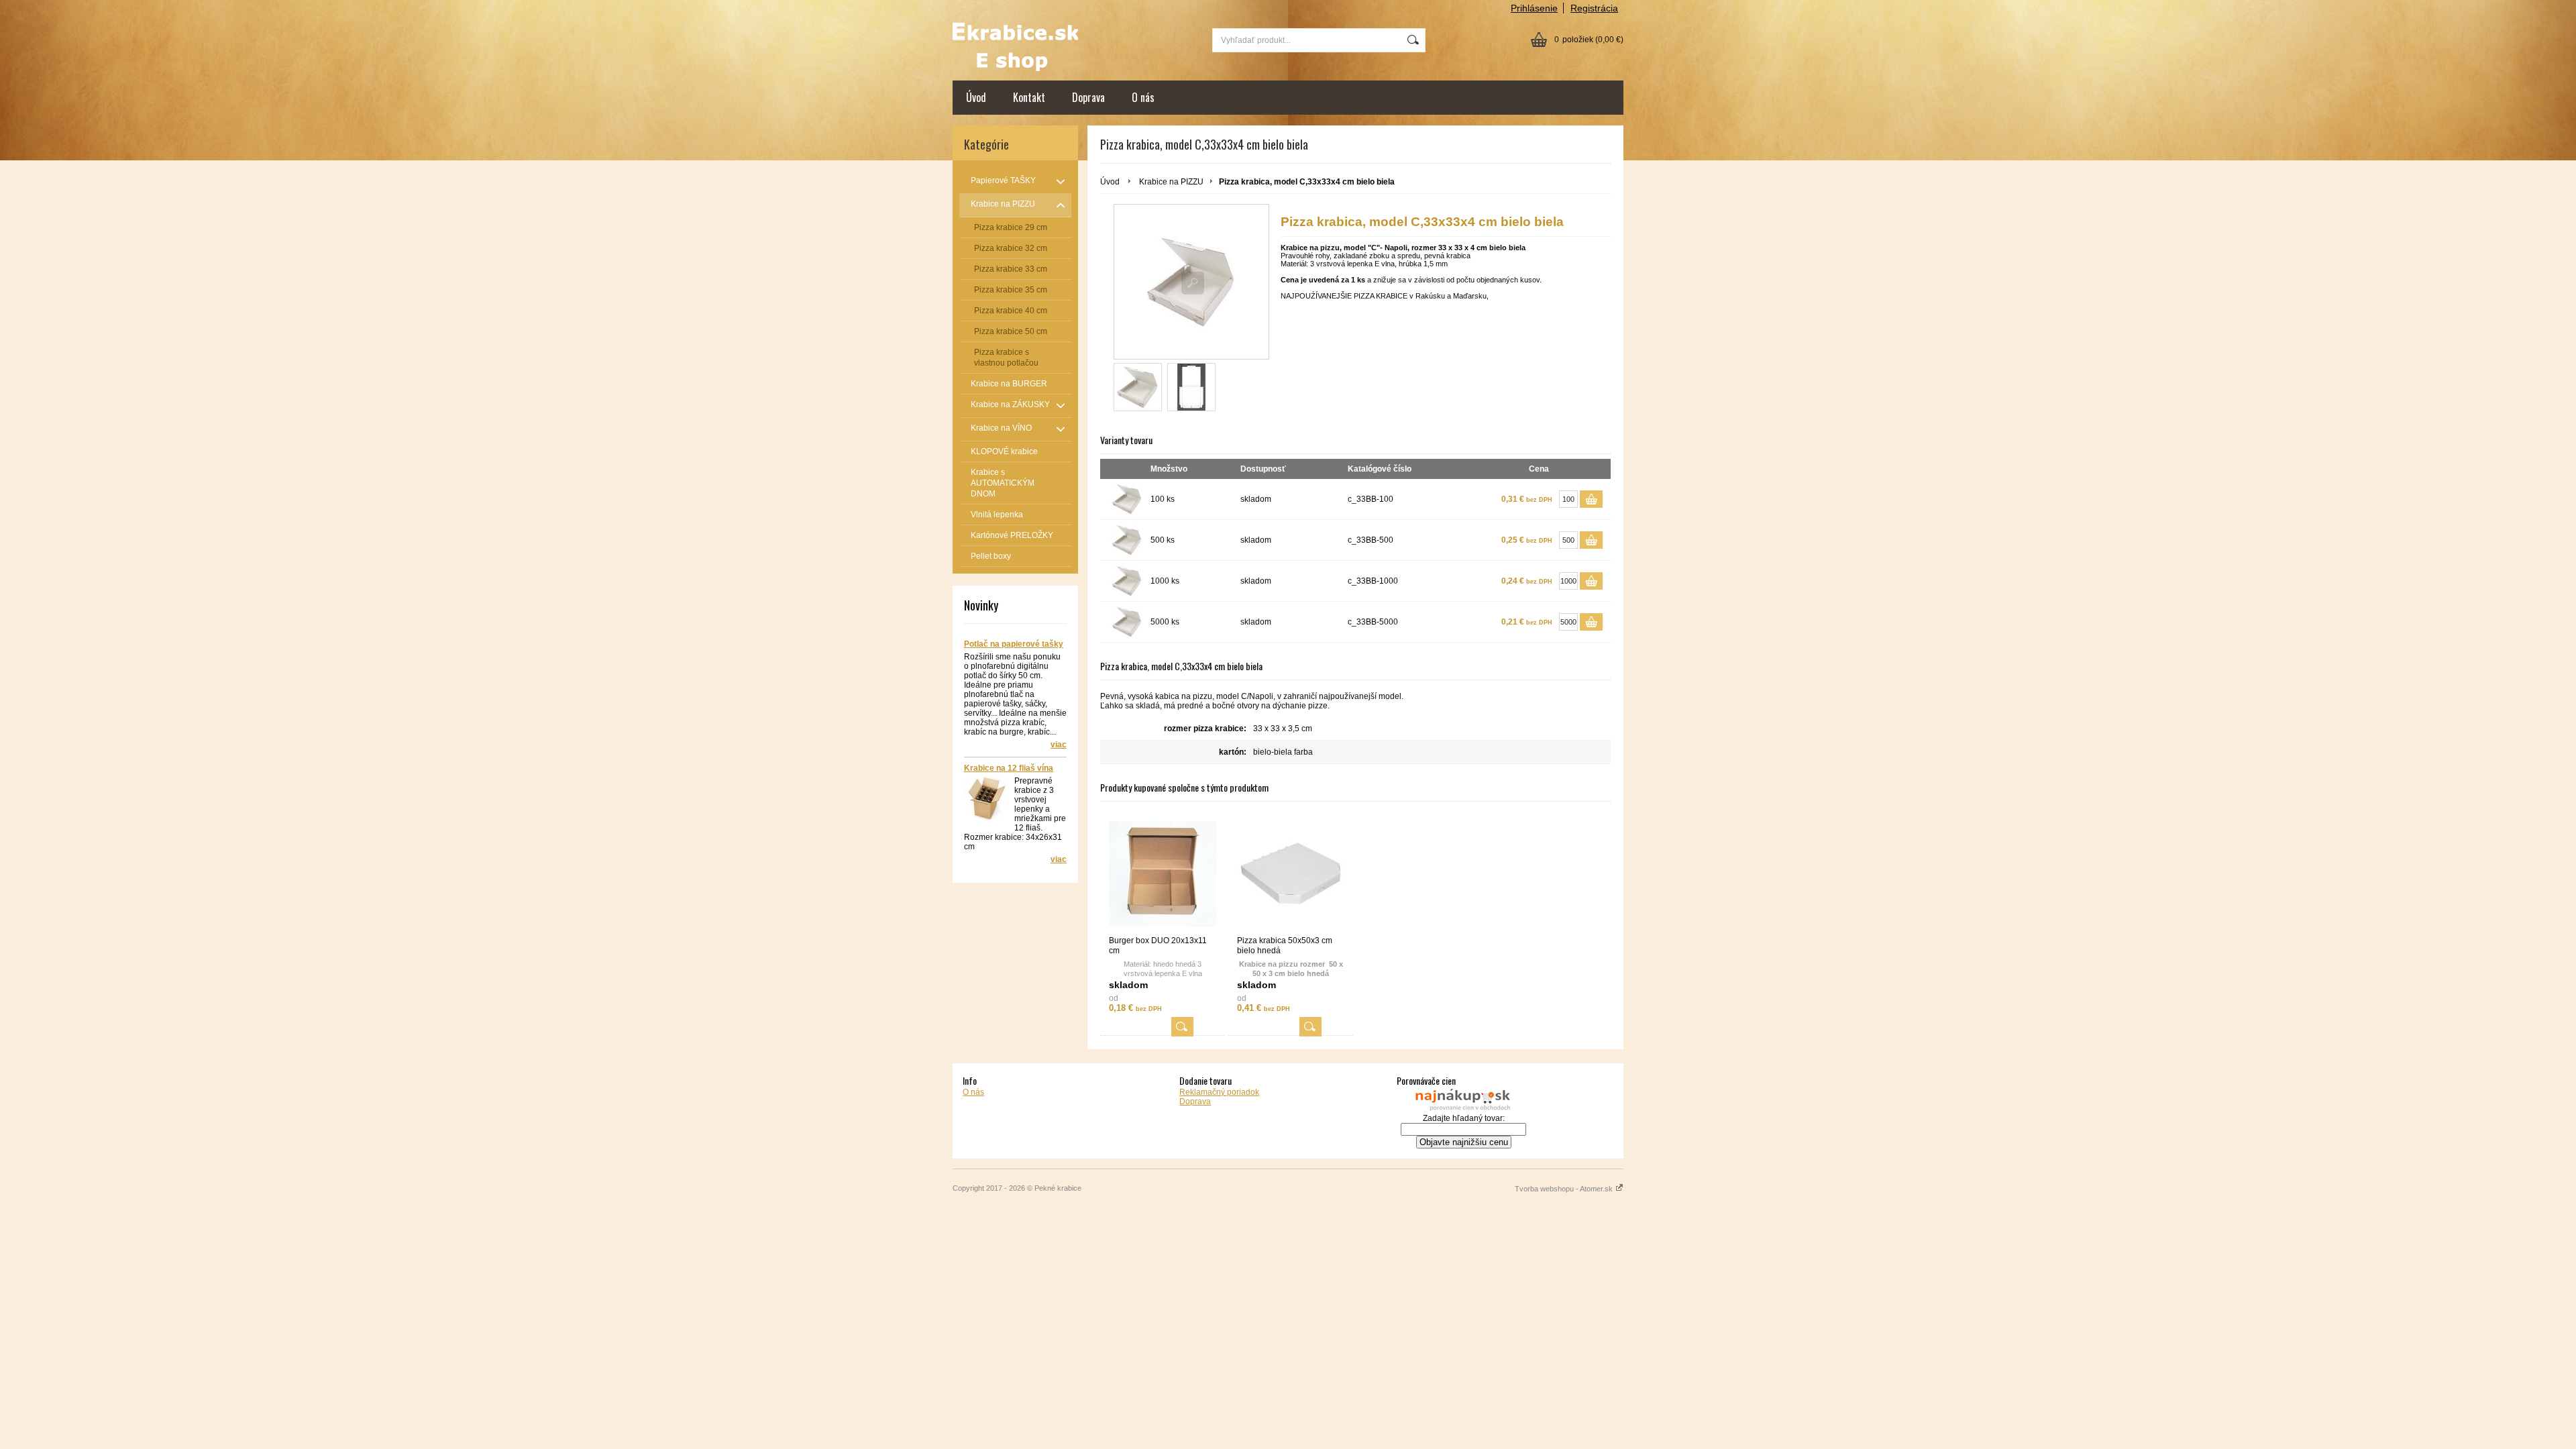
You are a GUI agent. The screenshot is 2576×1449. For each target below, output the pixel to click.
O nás (1143, 97)
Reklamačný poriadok (1219, 1092)
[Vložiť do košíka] (1591, 499)
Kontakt (1029, 97)
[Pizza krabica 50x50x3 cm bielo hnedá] (1291, 874)
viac (1059, 745)
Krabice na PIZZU (1171, 182)
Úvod (976, 97)
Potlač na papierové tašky (1014, 644)
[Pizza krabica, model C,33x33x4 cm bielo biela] (1138, 387)
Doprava (1088, 97)
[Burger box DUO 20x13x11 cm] (1163, 874)
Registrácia (1594, 8)
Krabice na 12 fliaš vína (1009, 768)
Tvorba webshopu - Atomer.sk (1565, 1189)
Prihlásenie (1534, 8)
